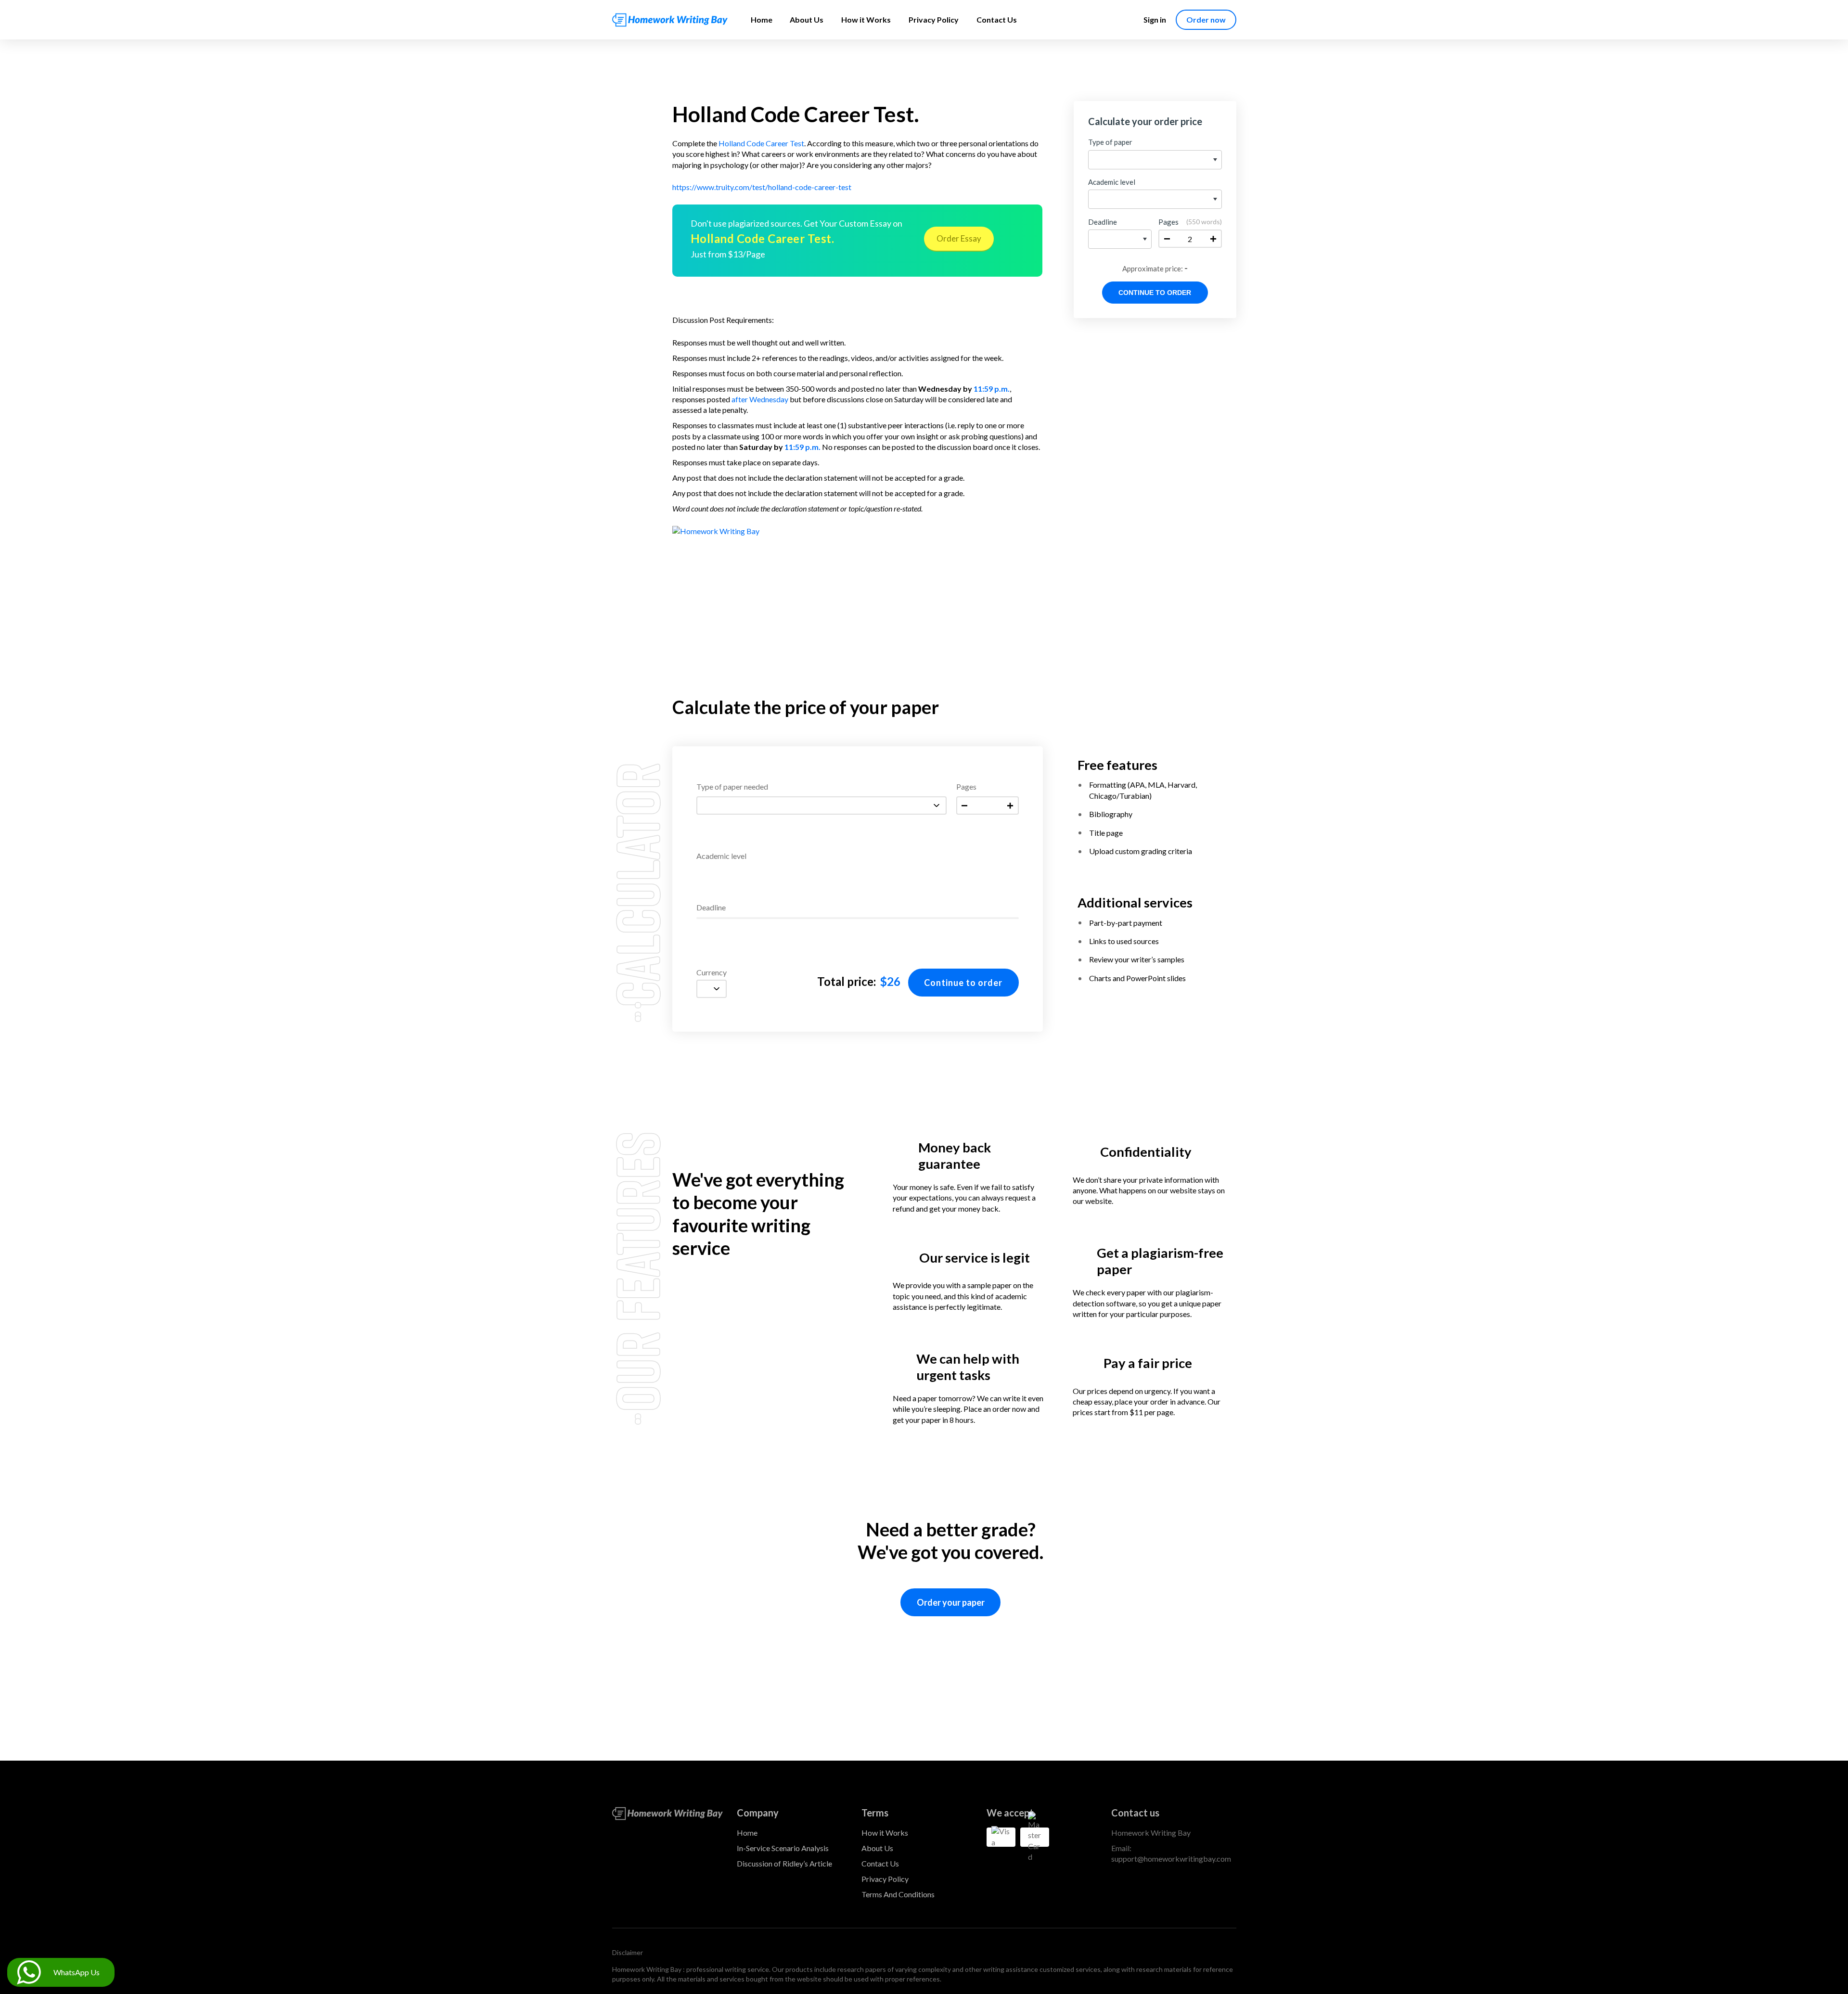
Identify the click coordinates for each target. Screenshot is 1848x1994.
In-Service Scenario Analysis (783, 1848)
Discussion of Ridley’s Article (784, 1863)
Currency (712, 973)
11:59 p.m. (992, 389)
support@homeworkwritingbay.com (1171, 1859)
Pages (966, 787)
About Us (807, 19)
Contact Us (997, 19)
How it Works (866, 19)
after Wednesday (760, 399)
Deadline (711, 908)
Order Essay (959, 238)
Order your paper (951, 1602)
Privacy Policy (934, 19)
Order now (1206, 19)
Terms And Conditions (898, 1894)
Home (762, 19)
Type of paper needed (732, 787)
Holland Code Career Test (761, 143)
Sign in (1155, 19)
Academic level (721, 856)
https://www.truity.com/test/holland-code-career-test (762, 187)
